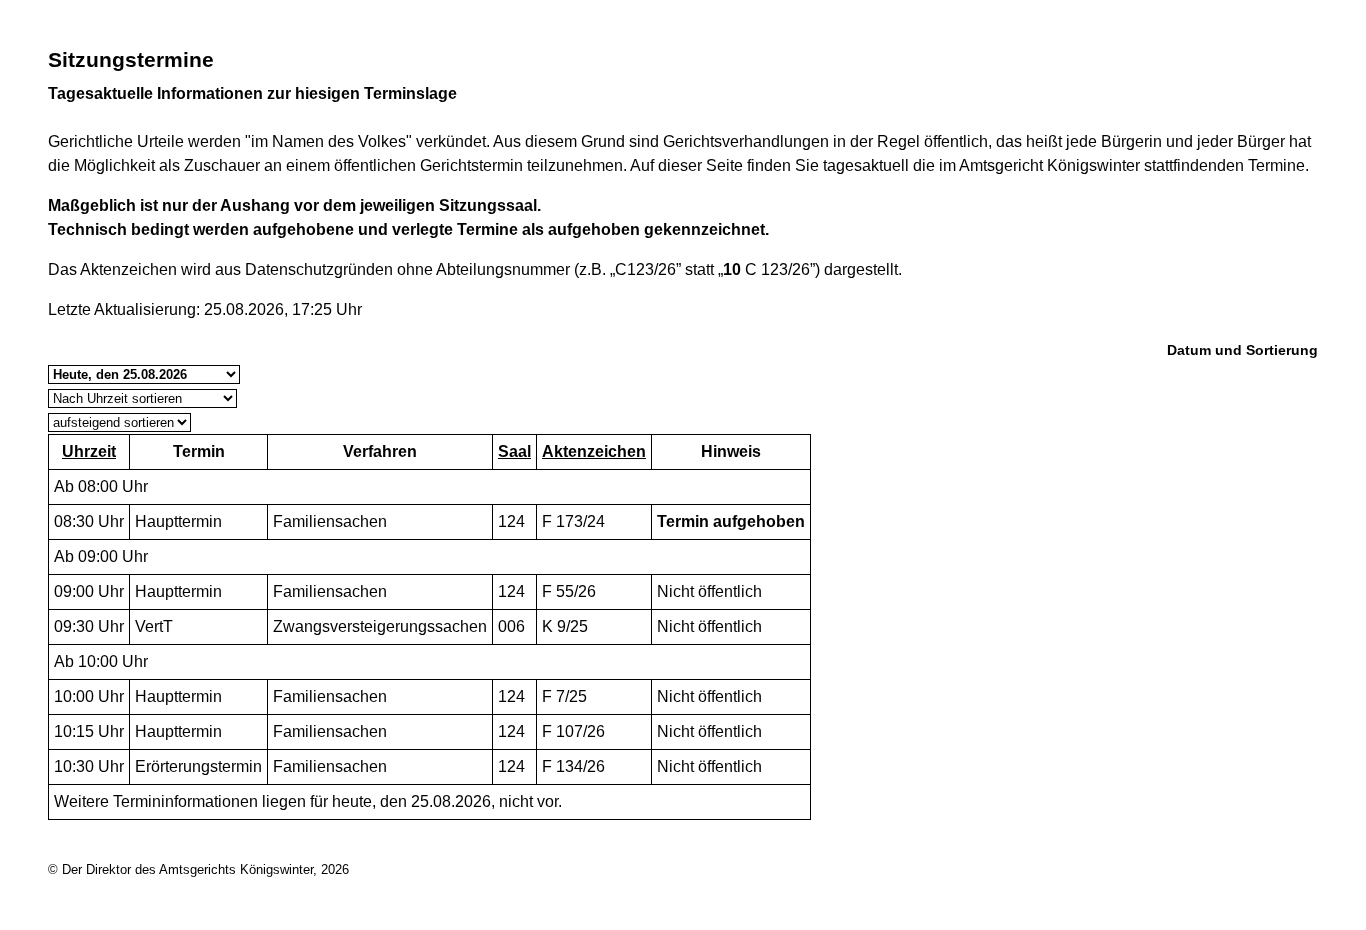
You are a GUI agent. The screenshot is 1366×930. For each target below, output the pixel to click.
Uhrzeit (89, 451)
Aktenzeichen (594, 451)
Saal (514, 451)
